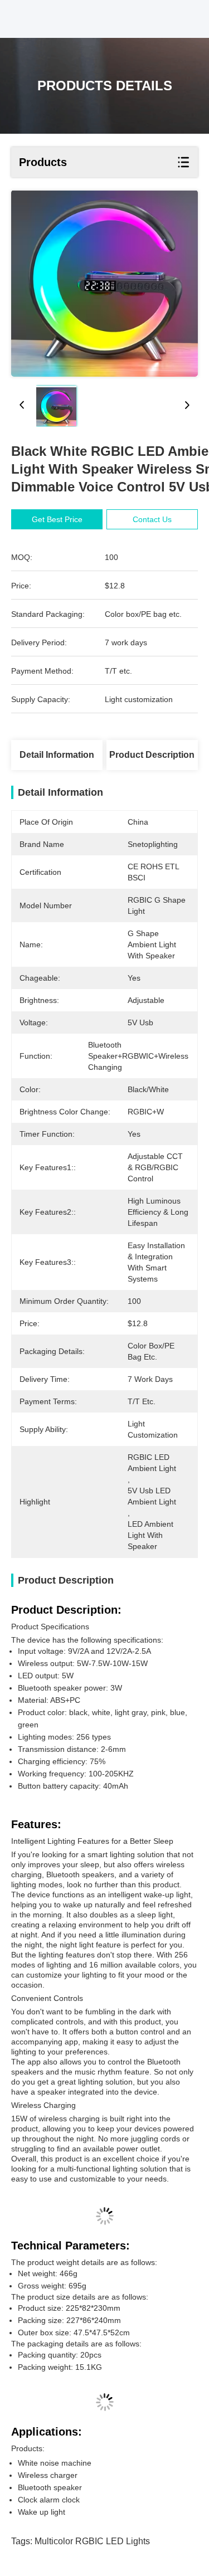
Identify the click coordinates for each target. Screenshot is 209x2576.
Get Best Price (57, 519)
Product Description (152, 755)
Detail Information (57, 755)
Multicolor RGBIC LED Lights (92, 2541)
